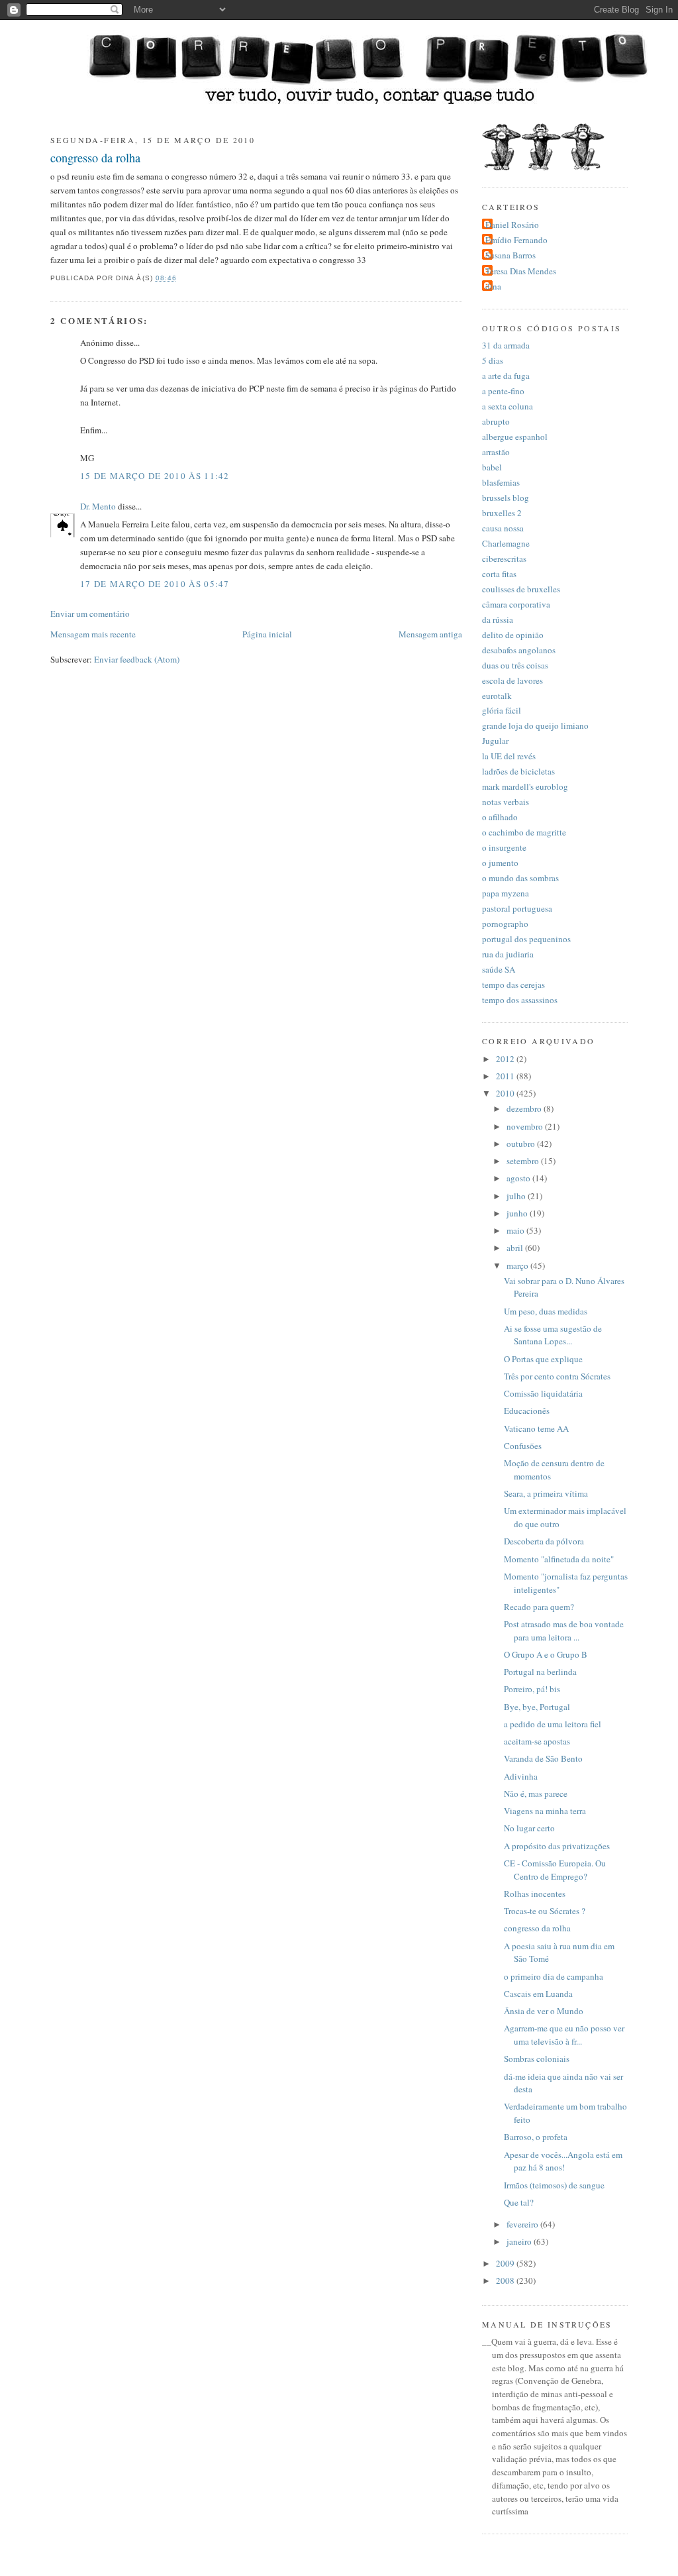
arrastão (496, 452)
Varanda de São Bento (543, 1758)
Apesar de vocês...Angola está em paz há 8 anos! (563, 2161)
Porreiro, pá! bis (532, 1689)
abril (516, 1248)
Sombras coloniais (537, 2059)
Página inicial (267, 634)
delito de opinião (513, 635)
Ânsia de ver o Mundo (544, 2011)
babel (492, 467)
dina (493, 286)
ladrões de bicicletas (518, 771)
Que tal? (519, 2202)
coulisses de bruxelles (521, 589)
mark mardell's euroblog (525, 786)
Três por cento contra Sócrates (557, 1376)
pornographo (505, 924)
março (518, 1265)
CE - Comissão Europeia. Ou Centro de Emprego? (555, 1870)
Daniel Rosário (512, 225)
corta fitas (499, 574)
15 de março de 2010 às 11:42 (155, 476)
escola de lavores (512, 680)
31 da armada (506, 345)
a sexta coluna (508, 406)
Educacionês (527, 1411)
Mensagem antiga (430, 634)
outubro (522, 1144)
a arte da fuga (506, 376)
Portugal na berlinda (540, 1672)
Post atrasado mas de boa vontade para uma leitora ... (564, 1631)
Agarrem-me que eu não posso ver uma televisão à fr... (564, 2035)
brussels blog (506, 498)
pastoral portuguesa (517, 908)
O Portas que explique (543, 1359)
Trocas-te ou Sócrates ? (545, 1911)
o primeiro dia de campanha (554, 1976)
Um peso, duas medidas (546, 1311)
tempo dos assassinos (520, 1000)
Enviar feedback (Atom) (137, 659)
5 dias (493, 360)
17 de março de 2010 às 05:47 (155, 584)
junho (518, 1213)
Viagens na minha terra (545, 1811)
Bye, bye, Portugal (537, 1707)
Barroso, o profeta (536, 2137)
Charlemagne (506, 543)
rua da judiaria (508, 954)
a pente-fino (503, 391)
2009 (506, 2263)
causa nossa (503, 528)
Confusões (523, 1446)
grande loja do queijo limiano (535, 725)
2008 (506, 2281)
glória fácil (502, 710)
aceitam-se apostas (537, 1741)
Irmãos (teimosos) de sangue (554, 2185)
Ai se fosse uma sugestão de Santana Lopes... (553, 1335)
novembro (526, 1126)
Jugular (495, 741)
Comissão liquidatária (543, 1393)
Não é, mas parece (536, 1794)
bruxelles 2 (502, 513)
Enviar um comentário (90, 614)
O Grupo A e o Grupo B (546, 1654)
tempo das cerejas (513, 985)
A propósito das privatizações (557, 1846)
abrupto (496, 421)
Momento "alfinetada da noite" (559, 1559)
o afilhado (500, 817)
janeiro (520, 2241)
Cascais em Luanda (538, 1994)
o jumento (500, 863)
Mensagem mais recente (93, 634)
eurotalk (497, 696)
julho (517, 1196)
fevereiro (523, 2224)
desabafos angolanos (519, 650)
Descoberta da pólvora (544, 1541)
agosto (519, 1178)
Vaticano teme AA (536, 1428)
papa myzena (506, 893)
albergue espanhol (515, 437)
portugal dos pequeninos (526, 939)
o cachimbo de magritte (524, 832)
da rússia (498, 619)
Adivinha (521, 1776)
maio (516, 1230)
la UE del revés (509, 756)
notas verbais (506, 802)
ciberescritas (504, 559)
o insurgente (504, 847)
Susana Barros (510, 255)
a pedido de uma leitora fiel (553, 1724)
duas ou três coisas (515, 665)
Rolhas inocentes (535, 1894)
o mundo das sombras (520, 878)
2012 (506, 1059)
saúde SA (499, 969)
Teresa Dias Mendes (521, 271)
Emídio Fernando (516, 240)
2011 (506, 1076)
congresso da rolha (95, 158)
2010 (506, 1093)
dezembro (525, 1108)
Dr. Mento (98, 506)
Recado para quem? (539, 1607)
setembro (524, 1161)
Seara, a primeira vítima (546, 1493)
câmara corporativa (516, 604)
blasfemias (501, 482)
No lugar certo (529, 1828)
